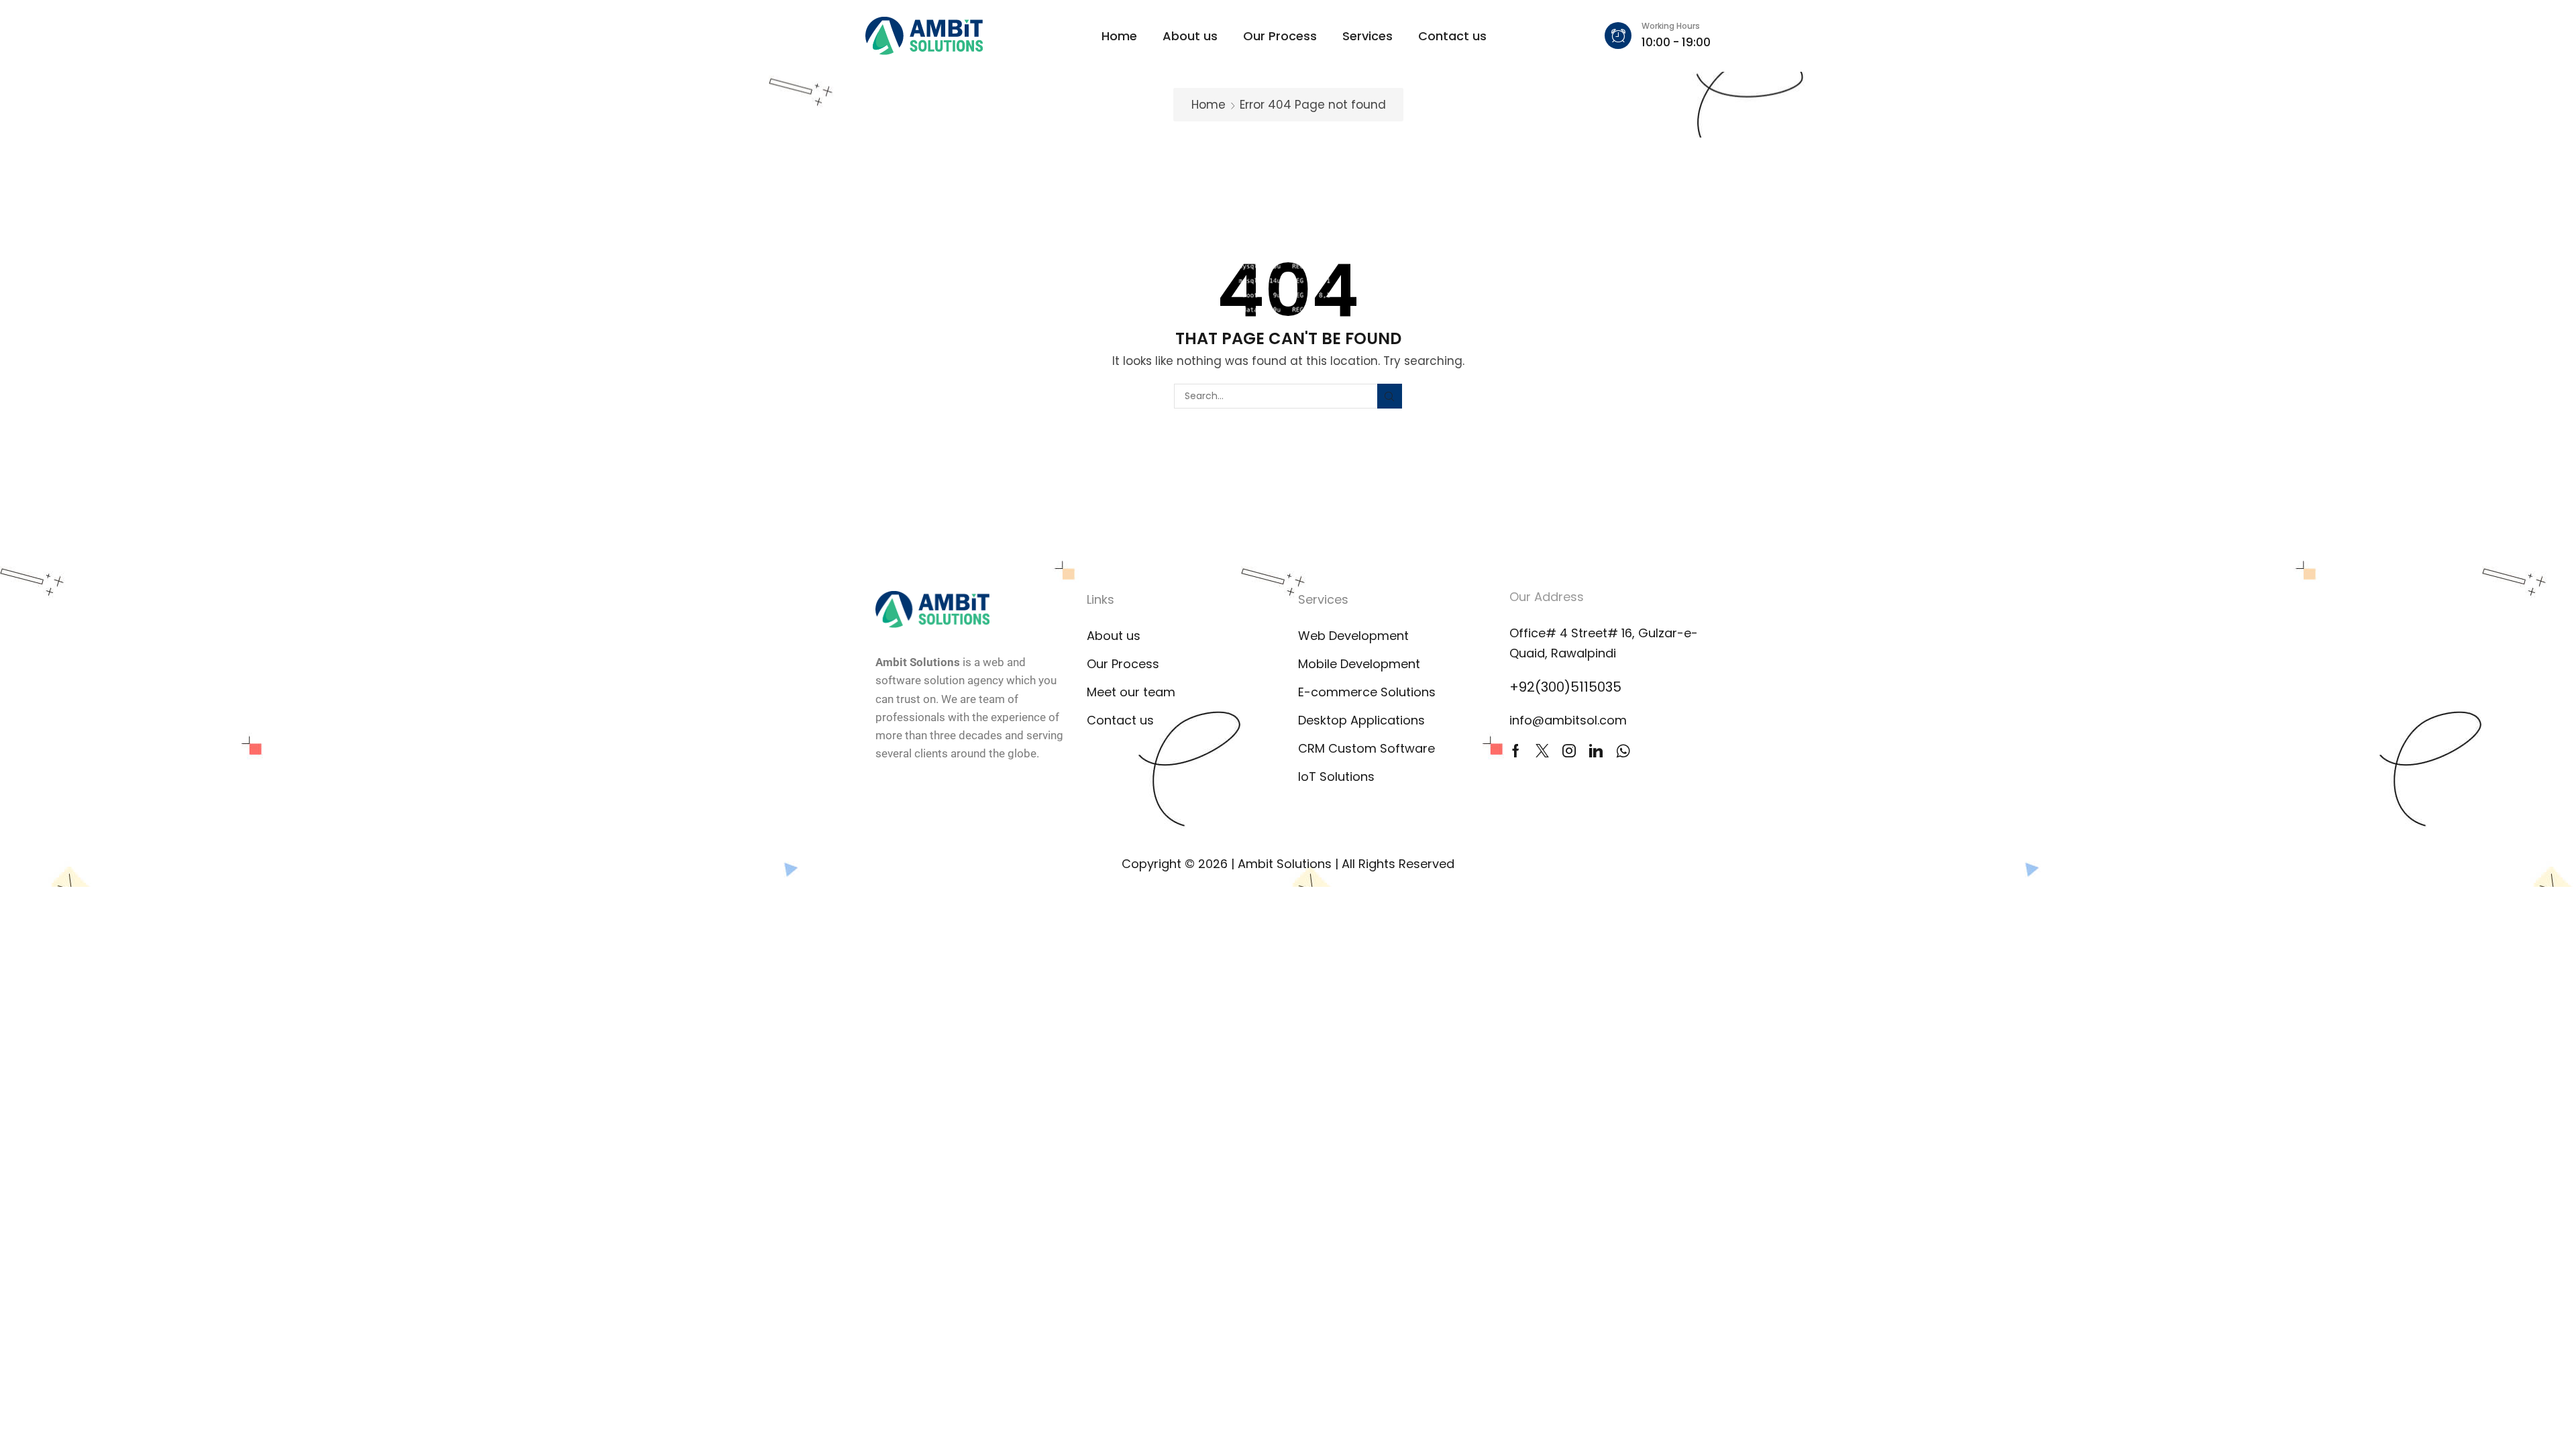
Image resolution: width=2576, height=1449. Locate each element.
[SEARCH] (1390, 396)
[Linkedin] (1596, 751)
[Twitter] (1542, 751)
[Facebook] (1516, 751)
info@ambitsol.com (1568, 720)
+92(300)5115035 (1565, 687)
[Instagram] (1569, 751)
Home (1209, 105)
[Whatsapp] (1623, 751)
